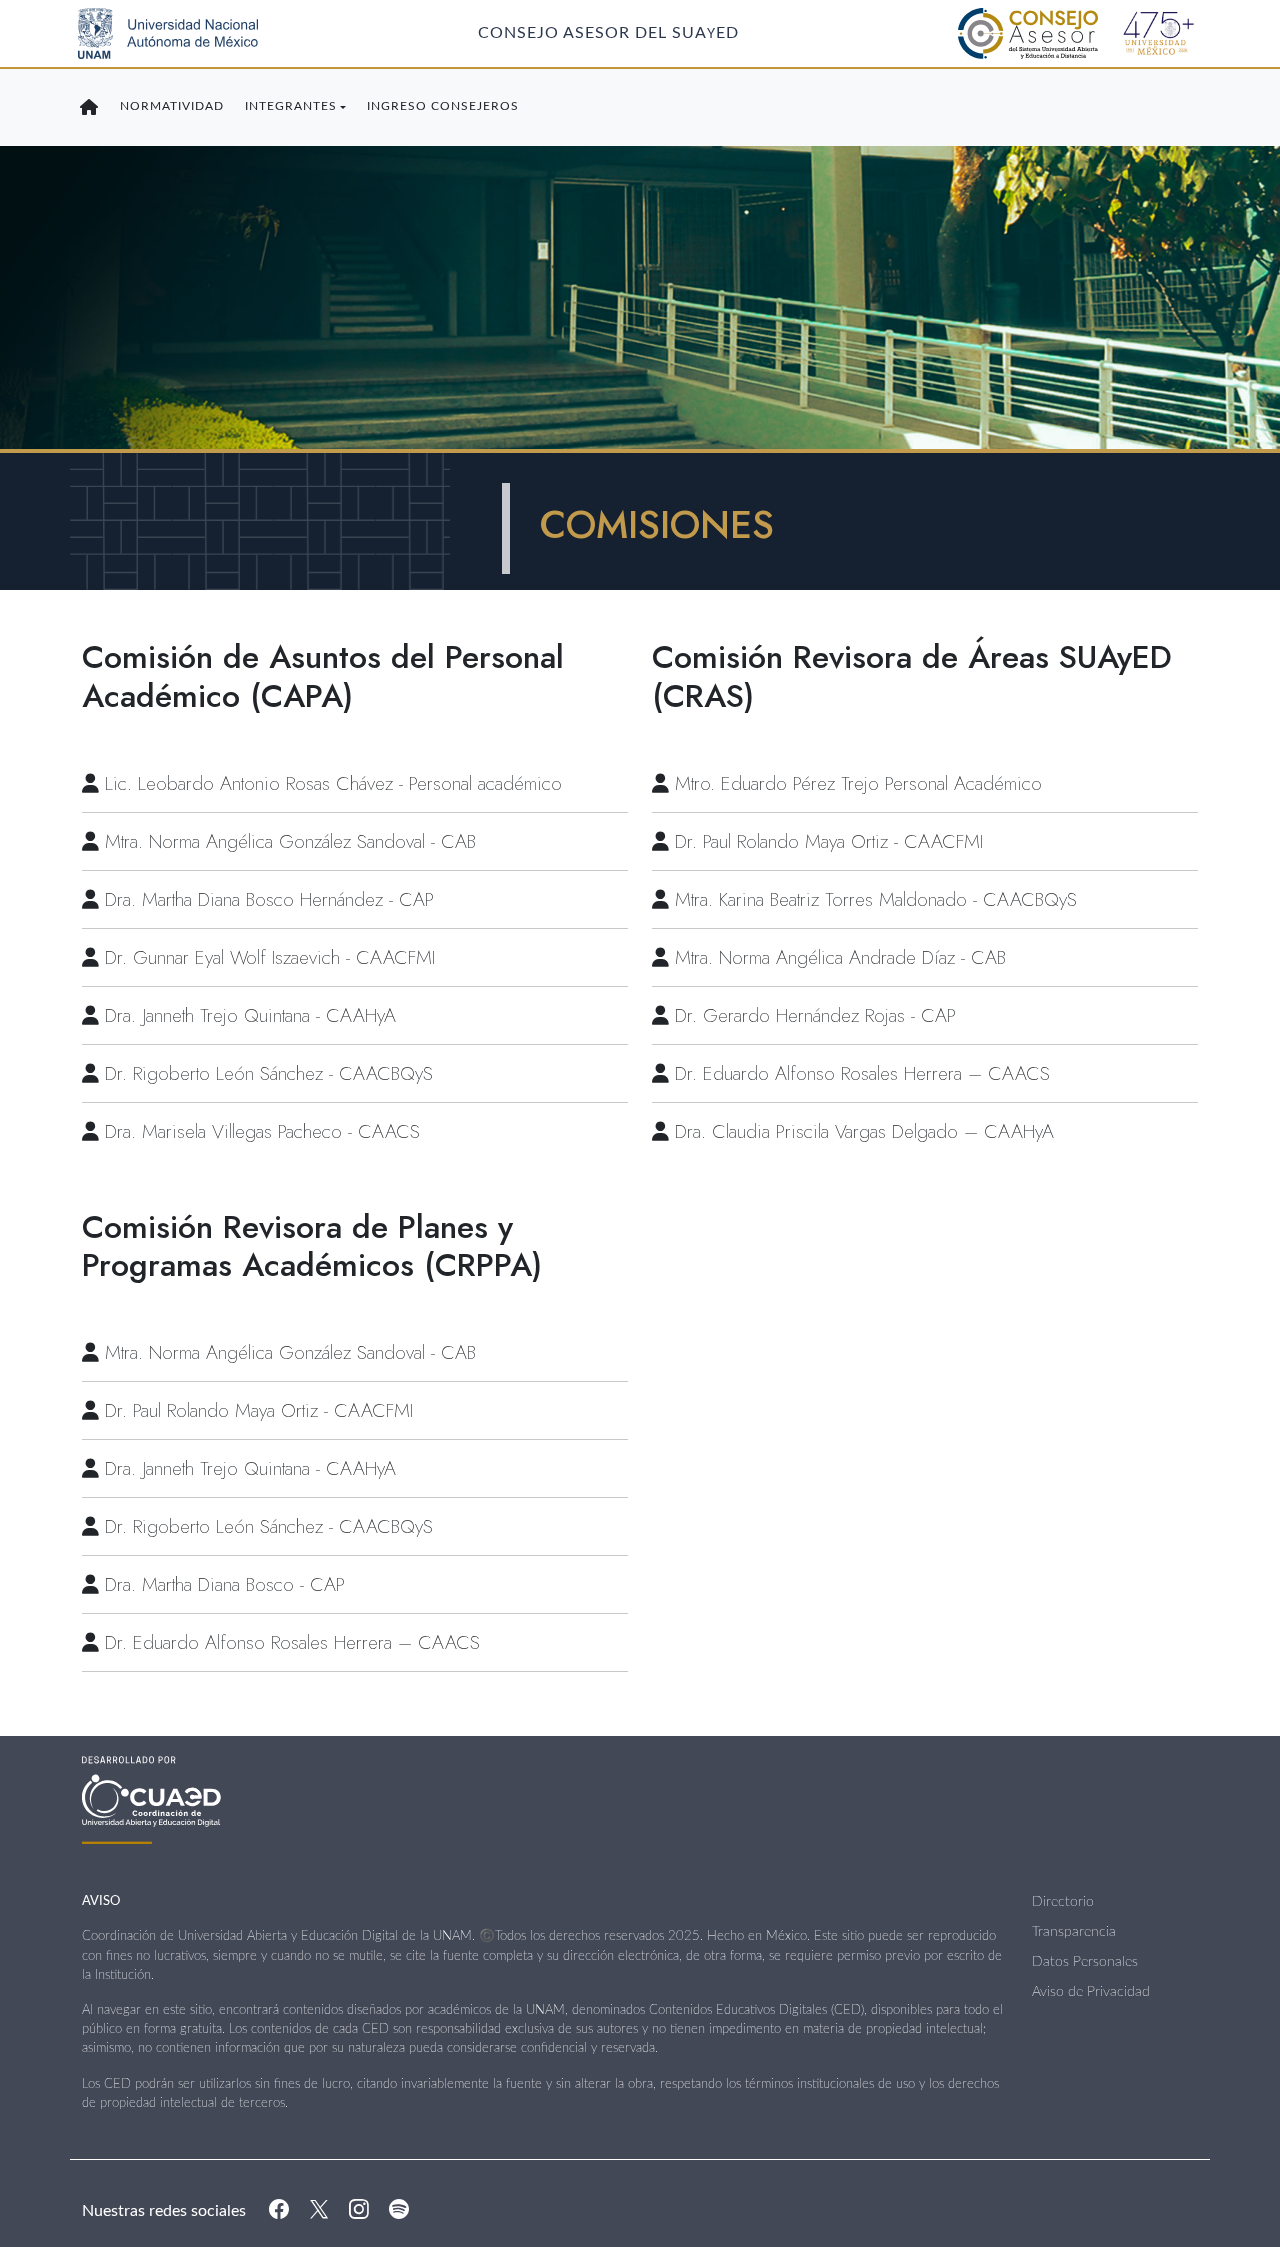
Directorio (1063, 1902)
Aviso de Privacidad (1091, 1992)
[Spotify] (399, 2212)
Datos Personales (1085, 1962)
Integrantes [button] (291, 106)
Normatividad (172, 106)
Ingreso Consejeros (443, 106)
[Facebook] (279, 2212)
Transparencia (1074, 1932)
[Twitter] (319, 2212)
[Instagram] (359, 2212)
